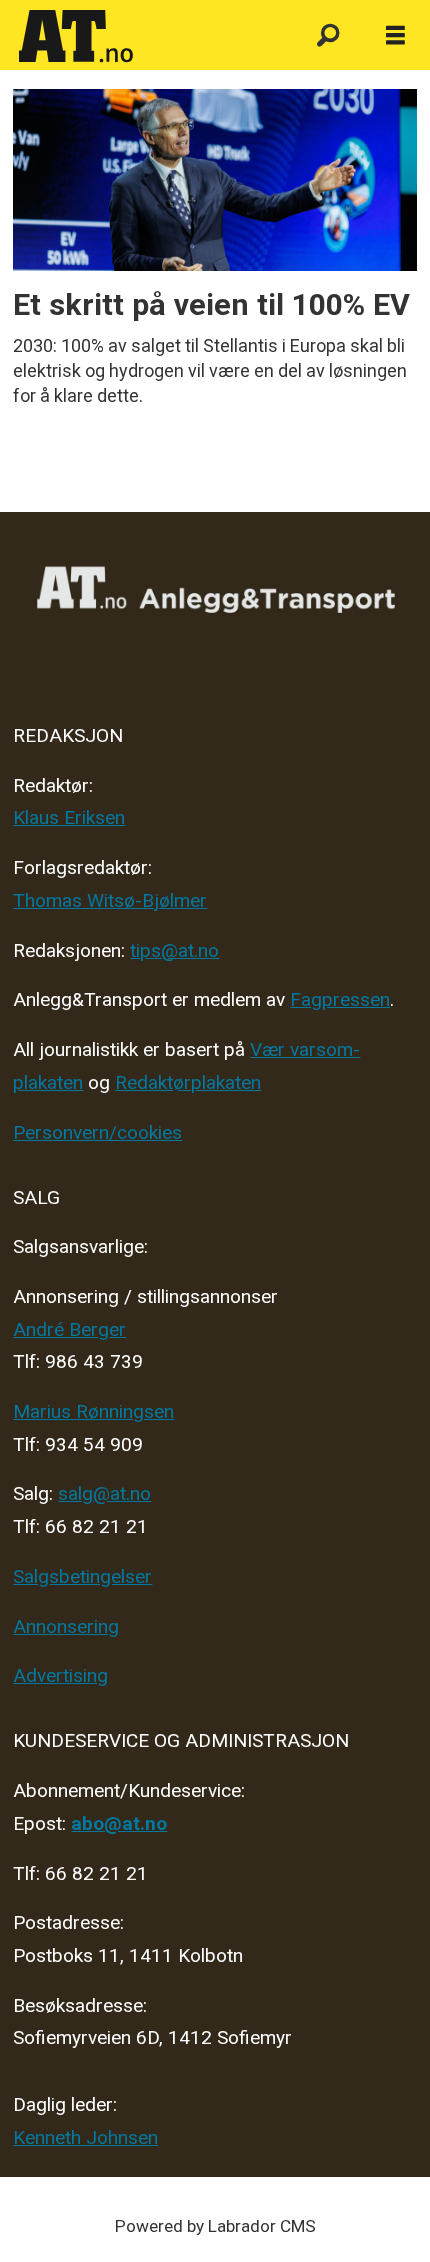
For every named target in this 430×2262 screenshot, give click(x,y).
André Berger (69, 1329)
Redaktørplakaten (188, 1082)
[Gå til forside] (147, 37)
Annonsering (66, 1626)
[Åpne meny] (395, 36)
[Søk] (327, 36)
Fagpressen (340, 999)
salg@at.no (104, 1493)
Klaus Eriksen (69, 817)
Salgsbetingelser (82, 1576)
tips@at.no (174, 950)
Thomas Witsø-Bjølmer (110, 900)
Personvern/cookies (97, 1132)
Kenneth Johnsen (85, 2137)
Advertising (60, 1675)
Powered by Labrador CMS (215, 2226)
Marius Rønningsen (93, 1411)
